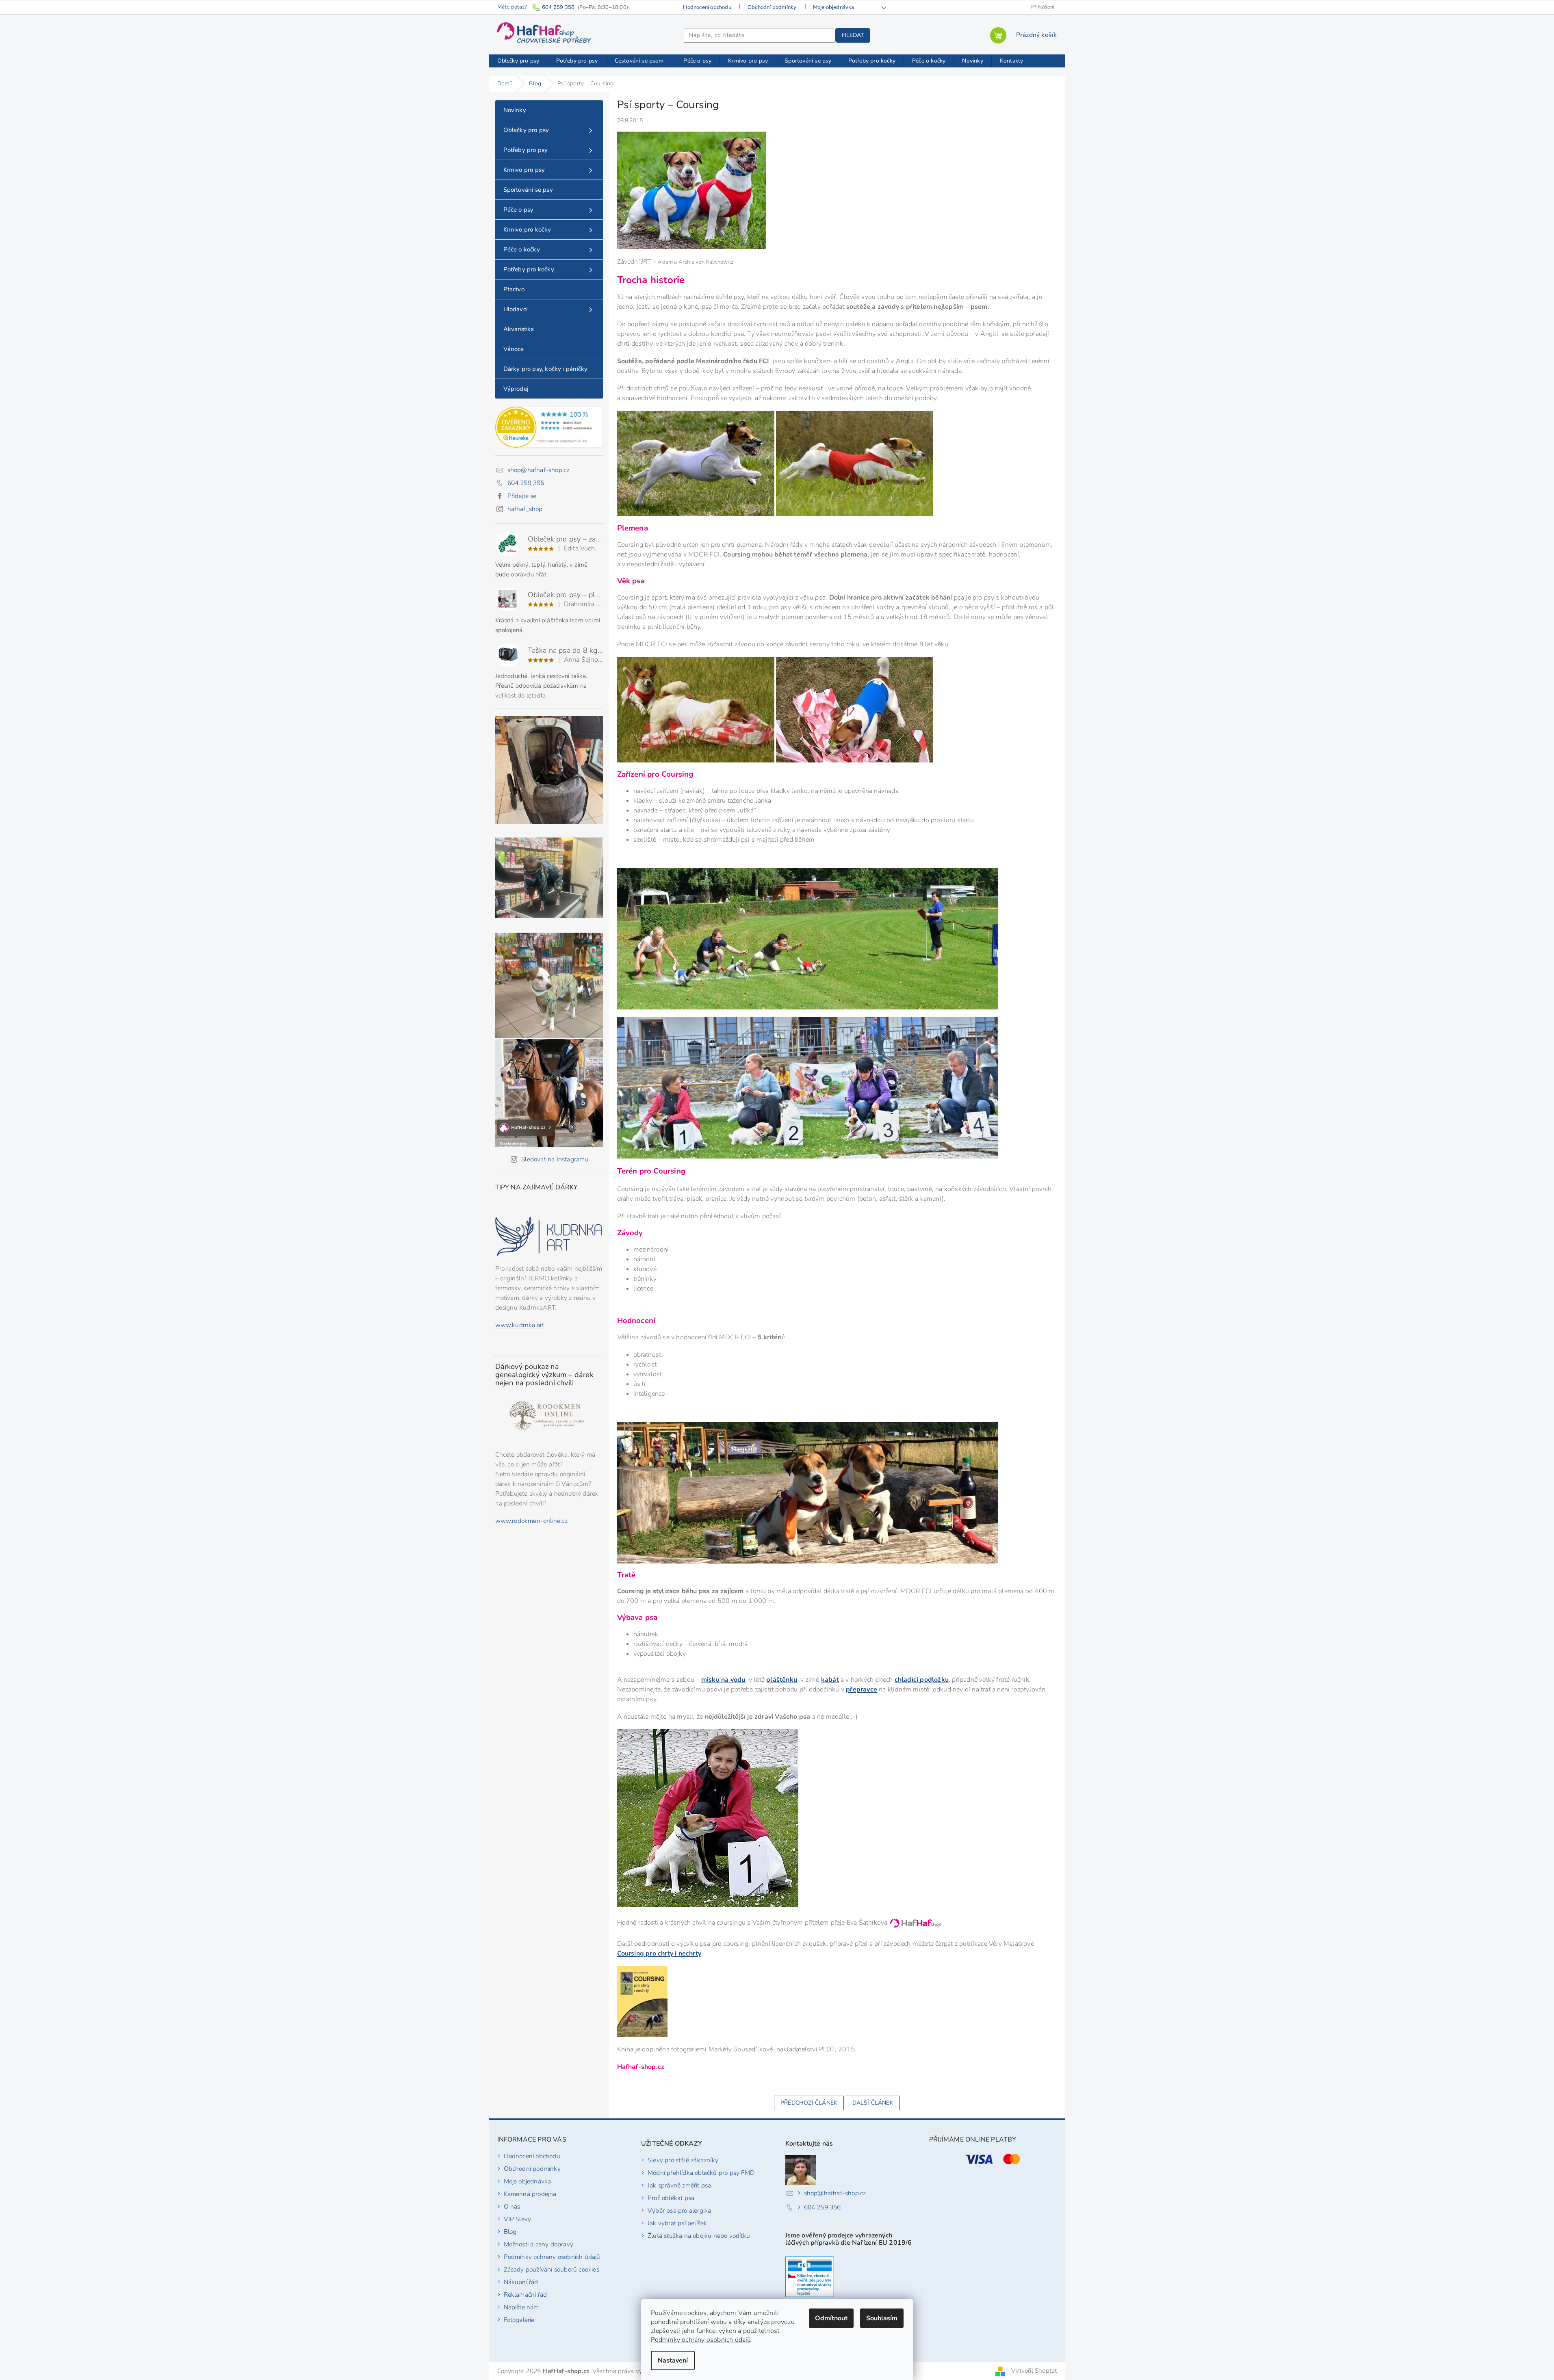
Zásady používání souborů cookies (552, 2269)
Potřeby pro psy (526, 150)
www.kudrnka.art (520, 1325)
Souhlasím (882, 2318)
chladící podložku (922, 1680)
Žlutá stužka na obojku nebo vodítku (699, 2236)
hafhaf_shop (525, 509)
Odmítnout (831, 2318)
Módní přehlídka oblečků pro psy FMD (701, 2173)
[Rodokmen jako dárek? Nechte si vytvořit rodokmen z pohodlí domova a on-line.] (549, 1417)
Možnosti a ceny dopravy (539, 2244)
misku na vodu (723, 1680)
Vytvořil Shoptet (1034, 2370)
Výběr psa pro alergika (679, 2210)
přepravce (862, 1689)
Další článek (873, 2103)
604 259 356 (526, 483)
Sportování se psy (528, 190)
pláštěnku (782, 1680)
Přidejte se (522, 496)
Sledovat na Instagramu (555, 1159)
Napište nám (521, 2307)
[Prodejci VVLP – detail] (810, 2277)
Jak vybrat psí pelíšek (677, 2223)
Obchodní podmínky (772, 7)
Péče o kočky (522, 249)
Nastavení (673, 2361)
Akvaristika (519, 329)
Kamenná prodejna (530, 2194)
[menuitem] (518, 61)
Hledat (853, 35)
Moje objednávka (834, 7)
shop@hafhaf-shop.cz (539, 470)
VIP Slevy (518, 2219)
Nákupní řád (521, 2282)
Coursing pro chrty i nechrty (659, 1953)
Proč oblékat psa (671, 2198)
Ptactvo (514, 289)
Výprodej (516, 389)
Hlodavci (516, 309)
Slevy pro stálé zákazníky (683, 2160)
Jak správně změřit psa (679, 2185)
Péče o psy (519, 210)
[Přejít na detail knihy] (642, 2000)
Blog (510, 2232)
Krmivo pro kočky (527, 230)
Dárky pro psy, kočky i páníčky (546, 369)
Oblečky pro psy (526, 130)
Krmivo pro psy (524, 170)
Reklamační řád (526, 2294)
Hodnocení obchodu (707, 7)
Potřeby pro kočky (529, 269)
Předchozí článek (809, 2103)
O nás (512, 2206)
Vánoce (514, 349)
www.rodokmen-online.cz (531, 1521)
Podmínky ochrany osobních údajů (701, 2340)
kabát (830, 1680)
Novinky (515, 110)
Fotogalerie (519, 2320)
